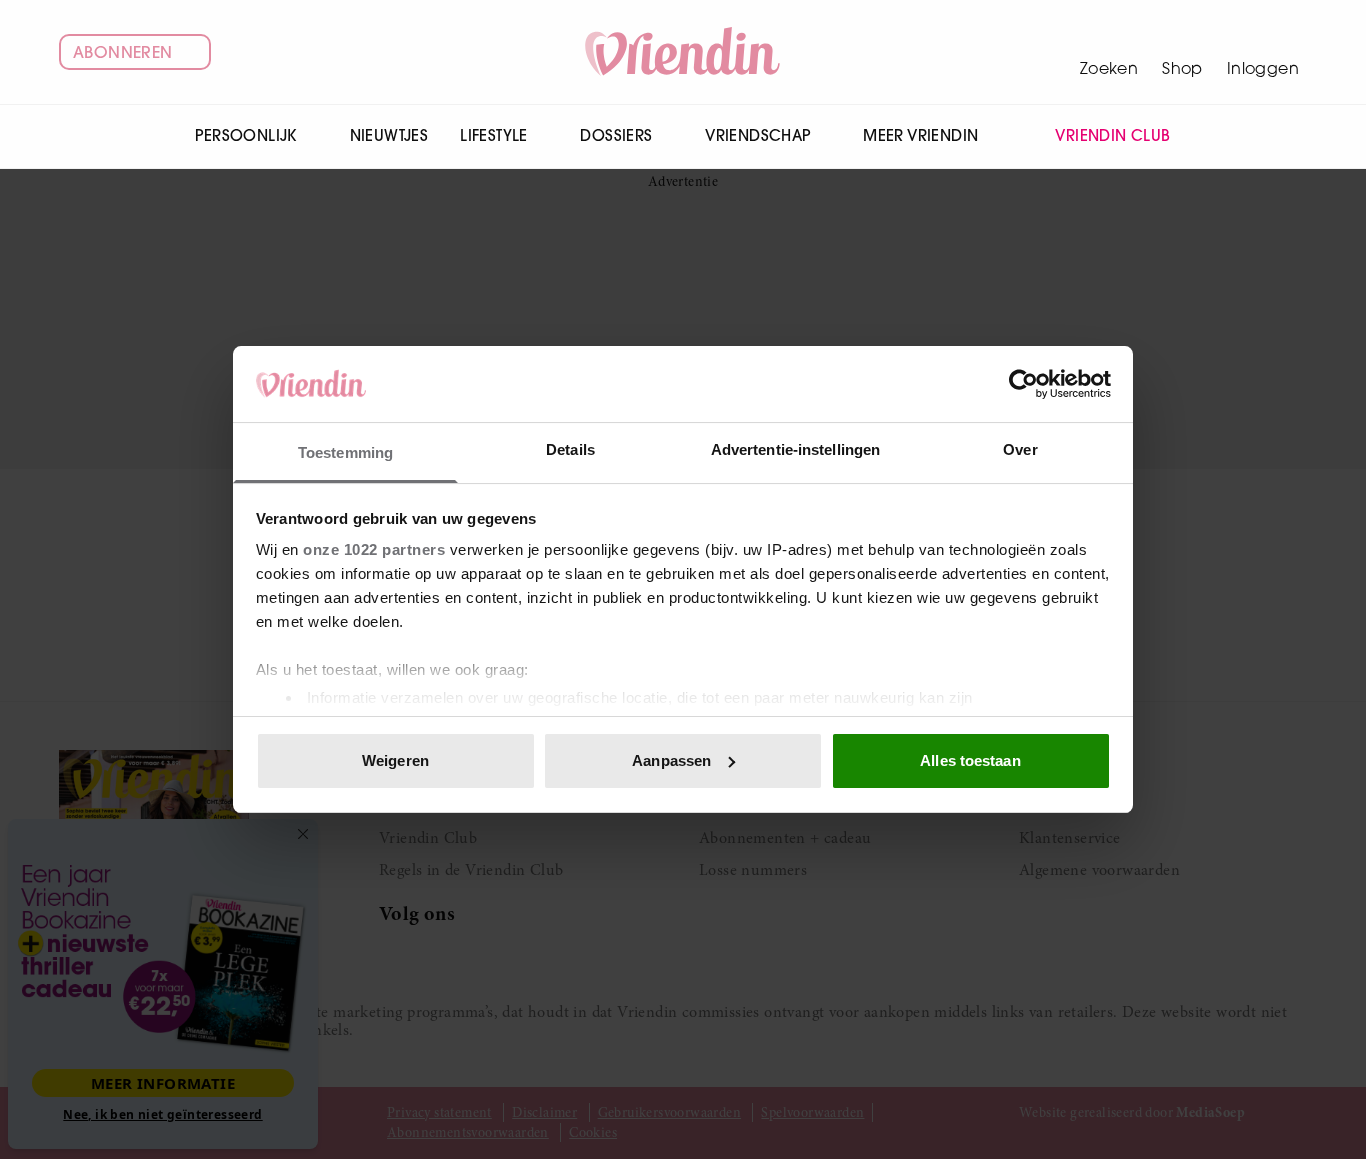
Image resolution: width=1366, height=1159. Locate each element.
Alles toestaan (970, 760)
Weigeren (395, 760)
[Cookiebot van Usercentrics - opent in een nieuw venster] (1023, 384)
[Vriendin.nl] (683, 52)
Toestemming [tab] (345, 452)
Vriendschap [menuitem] (757, 135)
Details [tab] (570, 449)
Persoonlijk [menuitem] (245, 135)
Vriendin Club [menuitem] (1112, 135)
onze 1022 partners (374, 549)
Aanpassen (671, 760)
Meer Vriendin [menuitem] (920, 135)
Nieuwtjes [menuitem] (389, 135)
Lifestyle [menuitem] (494, 135)
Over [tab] (1020, 449)
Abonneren (123, 52)
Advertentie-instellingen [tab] (795, 449)
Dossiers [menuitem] (616, 135)
